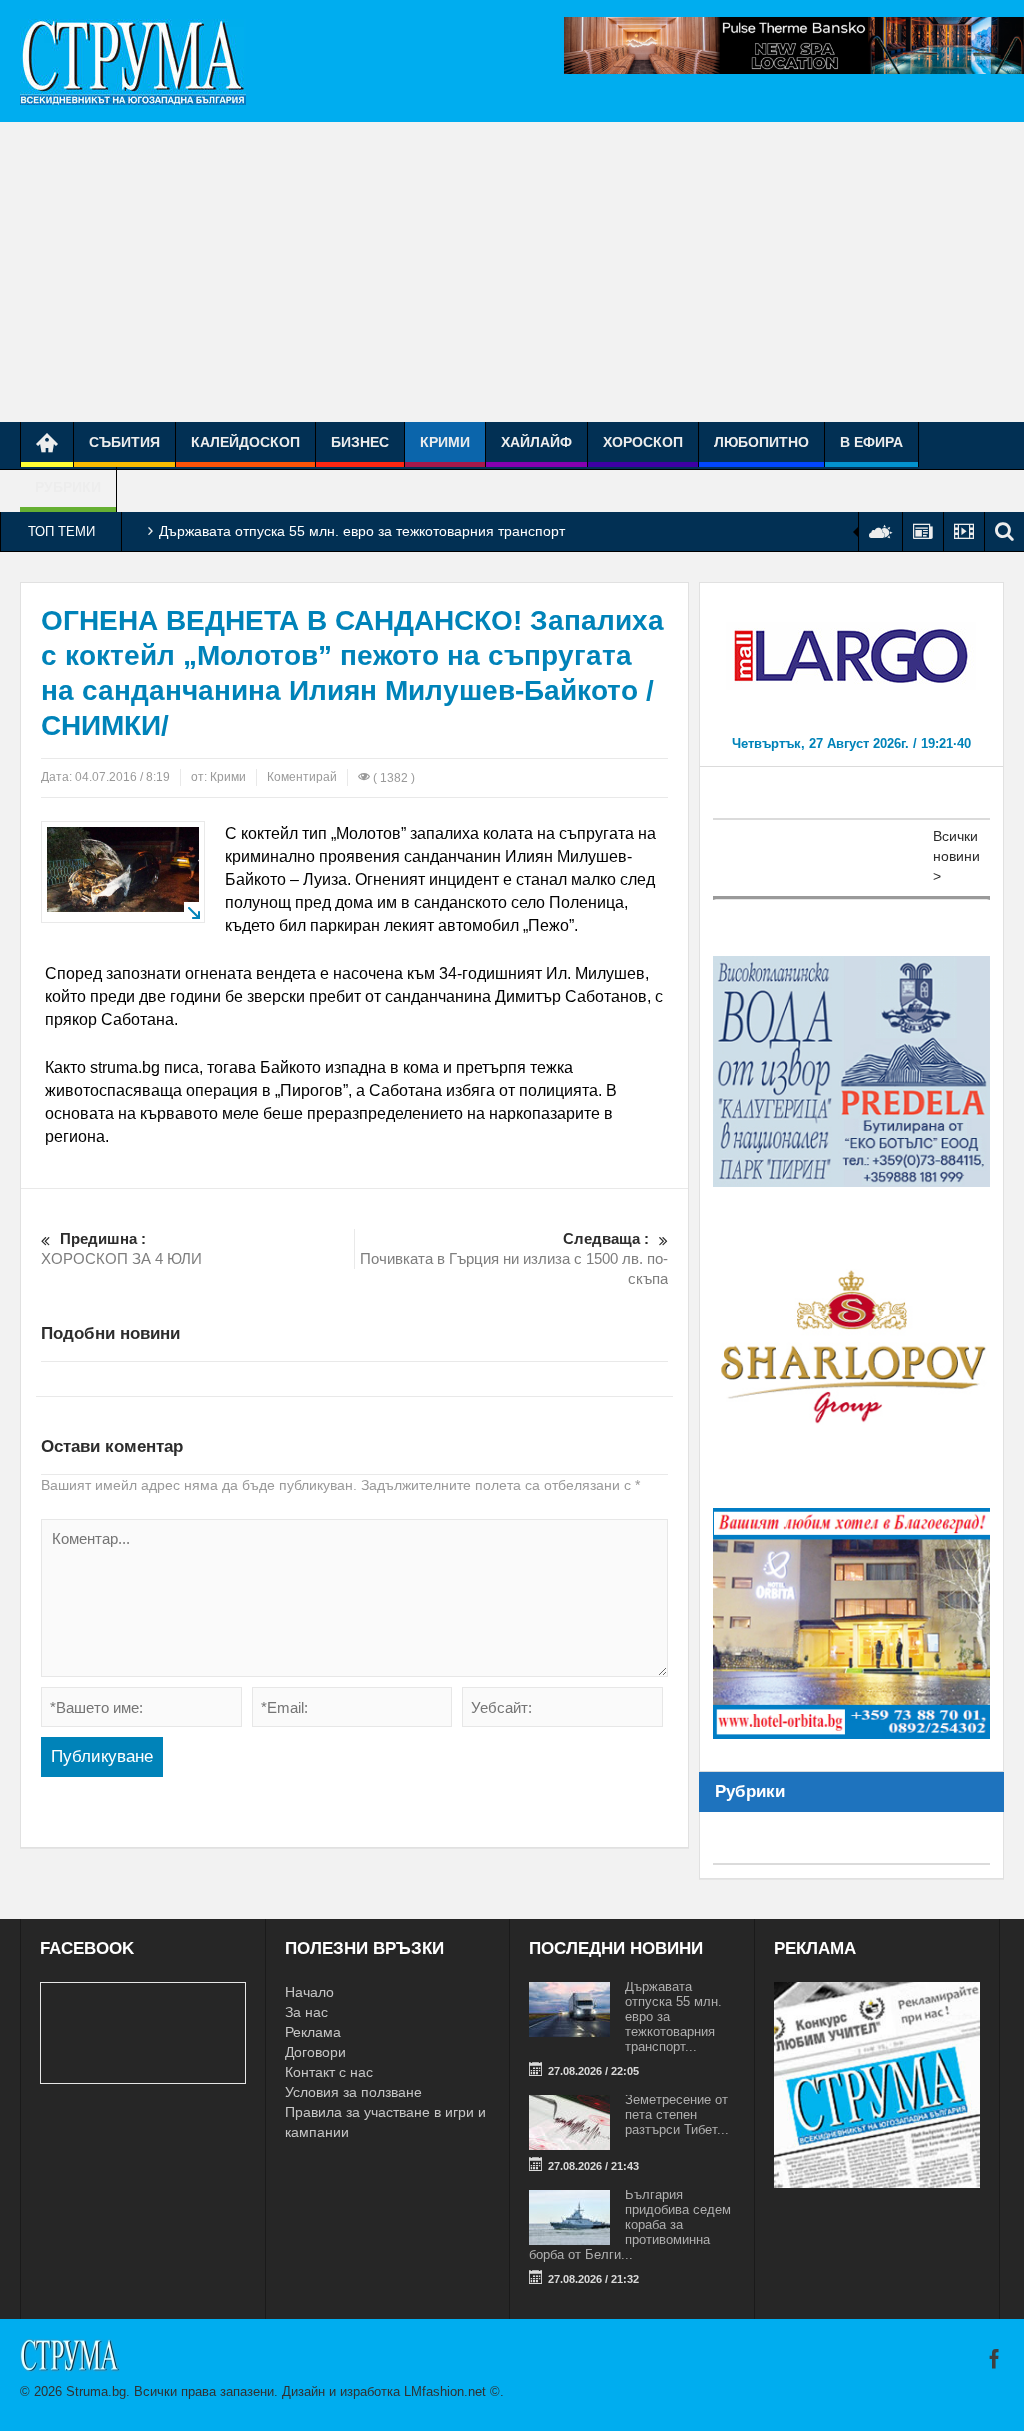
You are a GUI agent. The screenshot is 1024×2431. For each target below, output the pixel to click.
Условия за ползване (353, 2092)
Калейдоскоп (245, 442)
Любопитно (761, 442)
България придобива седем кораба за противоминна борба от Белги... (630, 2224)
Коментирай (302, 777)
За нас (306, 2012)
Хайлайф (536, 442)
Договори (315, 2052)
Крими (445, 442)
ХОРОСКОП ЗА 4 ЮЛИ (121, 1248)
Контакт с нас (329, 2072)
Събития (124, 442)
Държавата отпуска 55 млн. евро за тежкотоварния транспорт (362, 531)
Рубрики (68, 487)
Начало (309, 1992)
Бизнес (360, 442)
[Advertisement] (512, 272)
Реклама (313, 2032)
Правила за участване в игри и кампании (385, 2122)
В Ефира (871, 442)
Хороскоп (643, 442)
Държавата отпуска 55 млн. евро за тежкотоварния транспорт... (673, 2016)
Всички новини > (956, 856)
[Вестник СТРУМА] (133, 61)
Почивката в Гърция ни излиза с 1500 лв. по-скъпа (514, 1258)
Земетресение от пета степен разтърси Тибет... (677, 2114)
